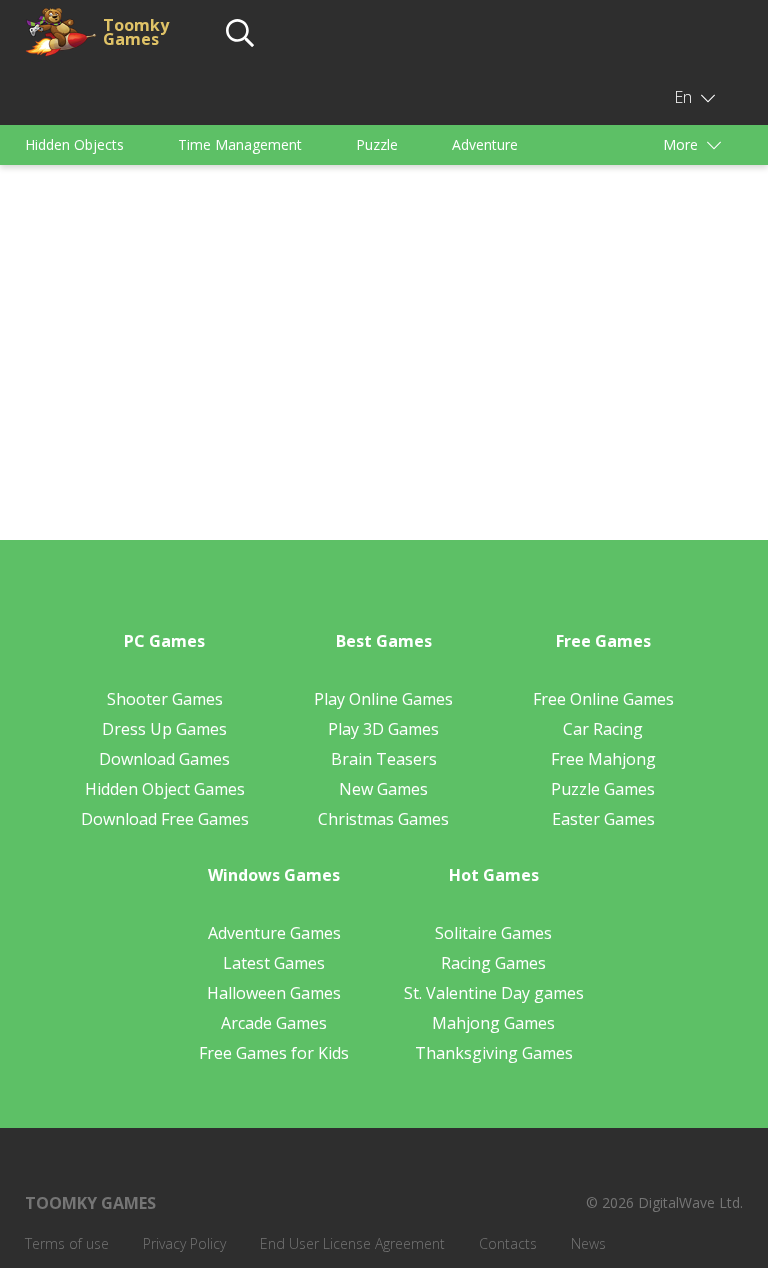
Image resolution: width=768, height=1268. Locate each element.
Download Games (164, 759)
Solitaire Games (493, 933)
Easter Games (603, 819)
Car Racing (603, 729)
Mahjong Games (493, 1023)
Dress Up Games (164, 729)
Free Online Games (603, 699)
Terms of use (67, 1243)
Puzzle (377, 144)
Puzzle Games (603, 789)
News (588, 1243)
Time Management (240, 144)
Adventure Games (274, 933)
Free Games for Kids (274, 1053)
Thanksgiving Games (494, 1053)
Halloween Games (274, 993)
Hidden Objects (74, 144)
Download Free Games (165, 819)
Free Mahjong (603, 759)
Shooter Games (165, 699)
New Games (383, 789)
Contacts (508, 1243)
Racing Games (493, 963)
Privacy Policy (184, 1243)
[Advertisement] (384, 330)
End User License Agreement (352, 1243)
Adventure (485, 144)
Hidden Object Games (165, 789)
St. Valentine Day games (494, 993)
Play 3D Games (383, 729)
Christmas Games (383, 819)
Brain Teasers (384, 759)
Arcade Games (274, 1023)
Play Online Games (383, 699)
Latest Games (274, 963)
